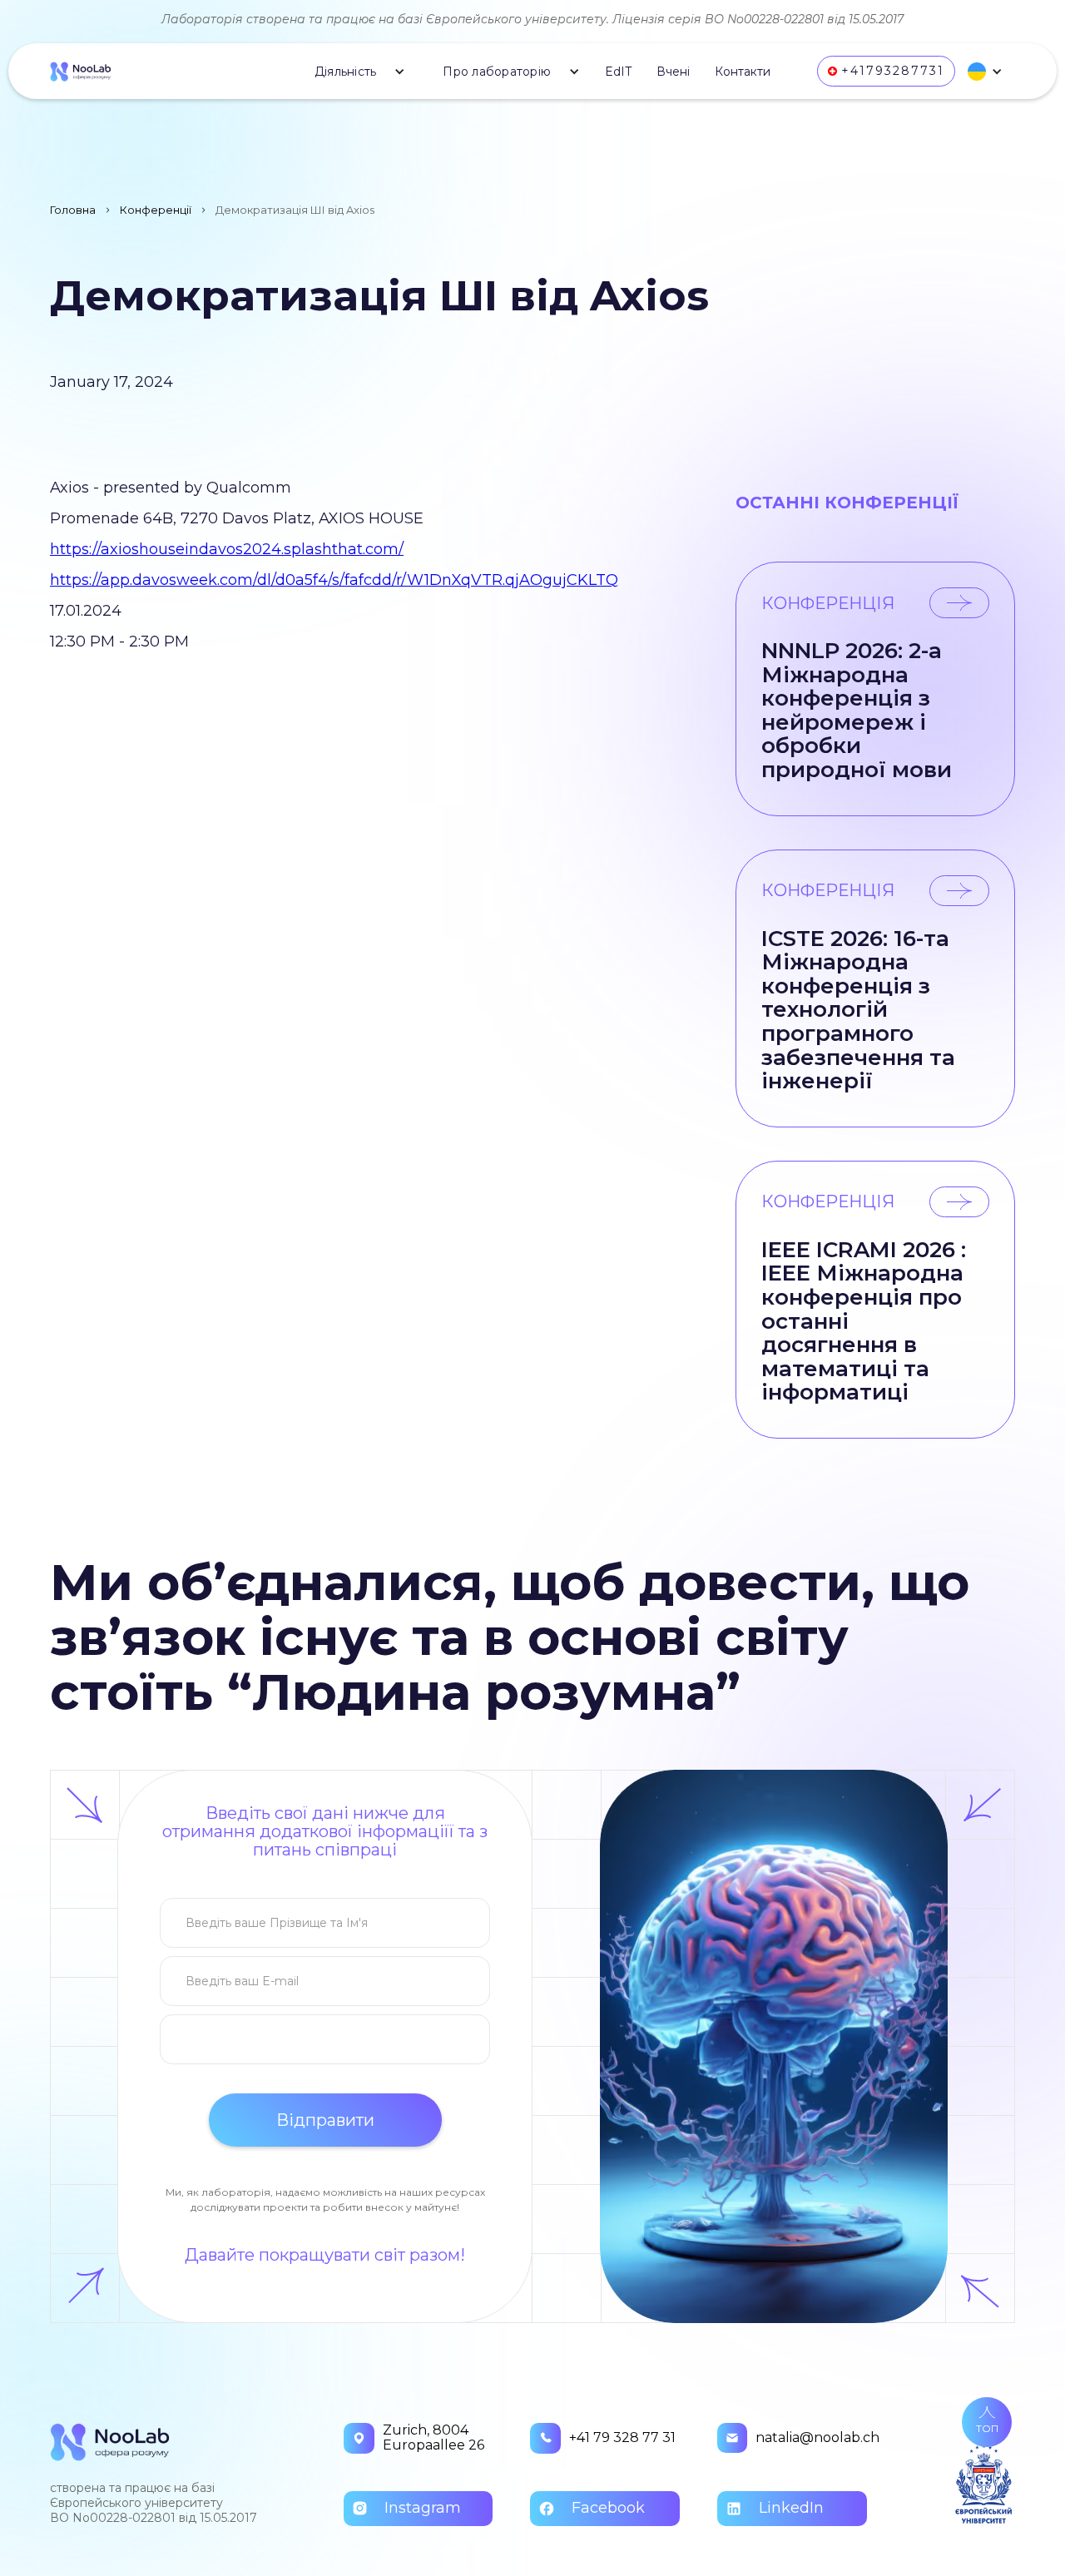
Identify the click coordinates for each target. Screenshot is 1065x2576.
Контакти (743, 72)
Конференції (156, 210)
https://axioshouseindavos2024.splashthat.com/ (227, 549)
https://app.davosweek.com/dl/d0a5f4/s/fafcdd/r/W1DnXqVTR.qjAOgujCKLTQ (334, 580)
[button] (354, 72)
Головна (73, 210)
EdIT (618, 72)
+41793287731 (893, 71)
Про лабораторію (497, 72)
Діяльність (346, 72)
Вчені (673, 72)
